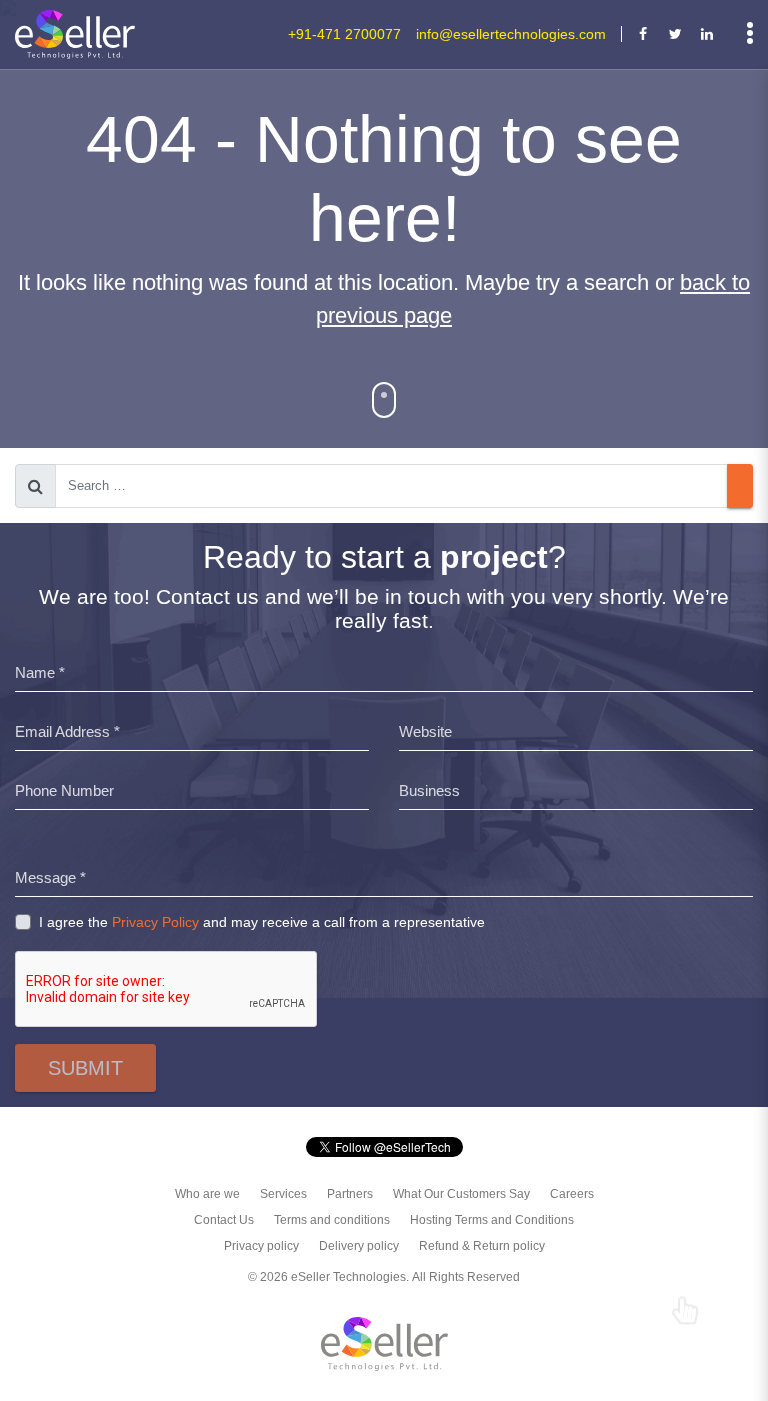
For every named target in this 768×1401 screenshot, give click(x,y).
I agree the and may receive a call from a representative (262, 922)
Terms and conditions (332, 1220)
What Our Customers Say (461, 1194)
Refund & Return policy (482, 1246)
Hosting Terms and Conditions (492, 1220)
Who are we (207, 1194)
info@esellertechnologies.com (511, 34)
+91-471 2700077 (344, 34)
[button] (384, 400)
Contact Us (224, 1220)
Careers (572, 1194)
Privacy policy (261, 1246)
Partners (350, 1194)
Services (283, 1194)
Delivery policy (359, 1246)
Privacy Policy (155, 922)
